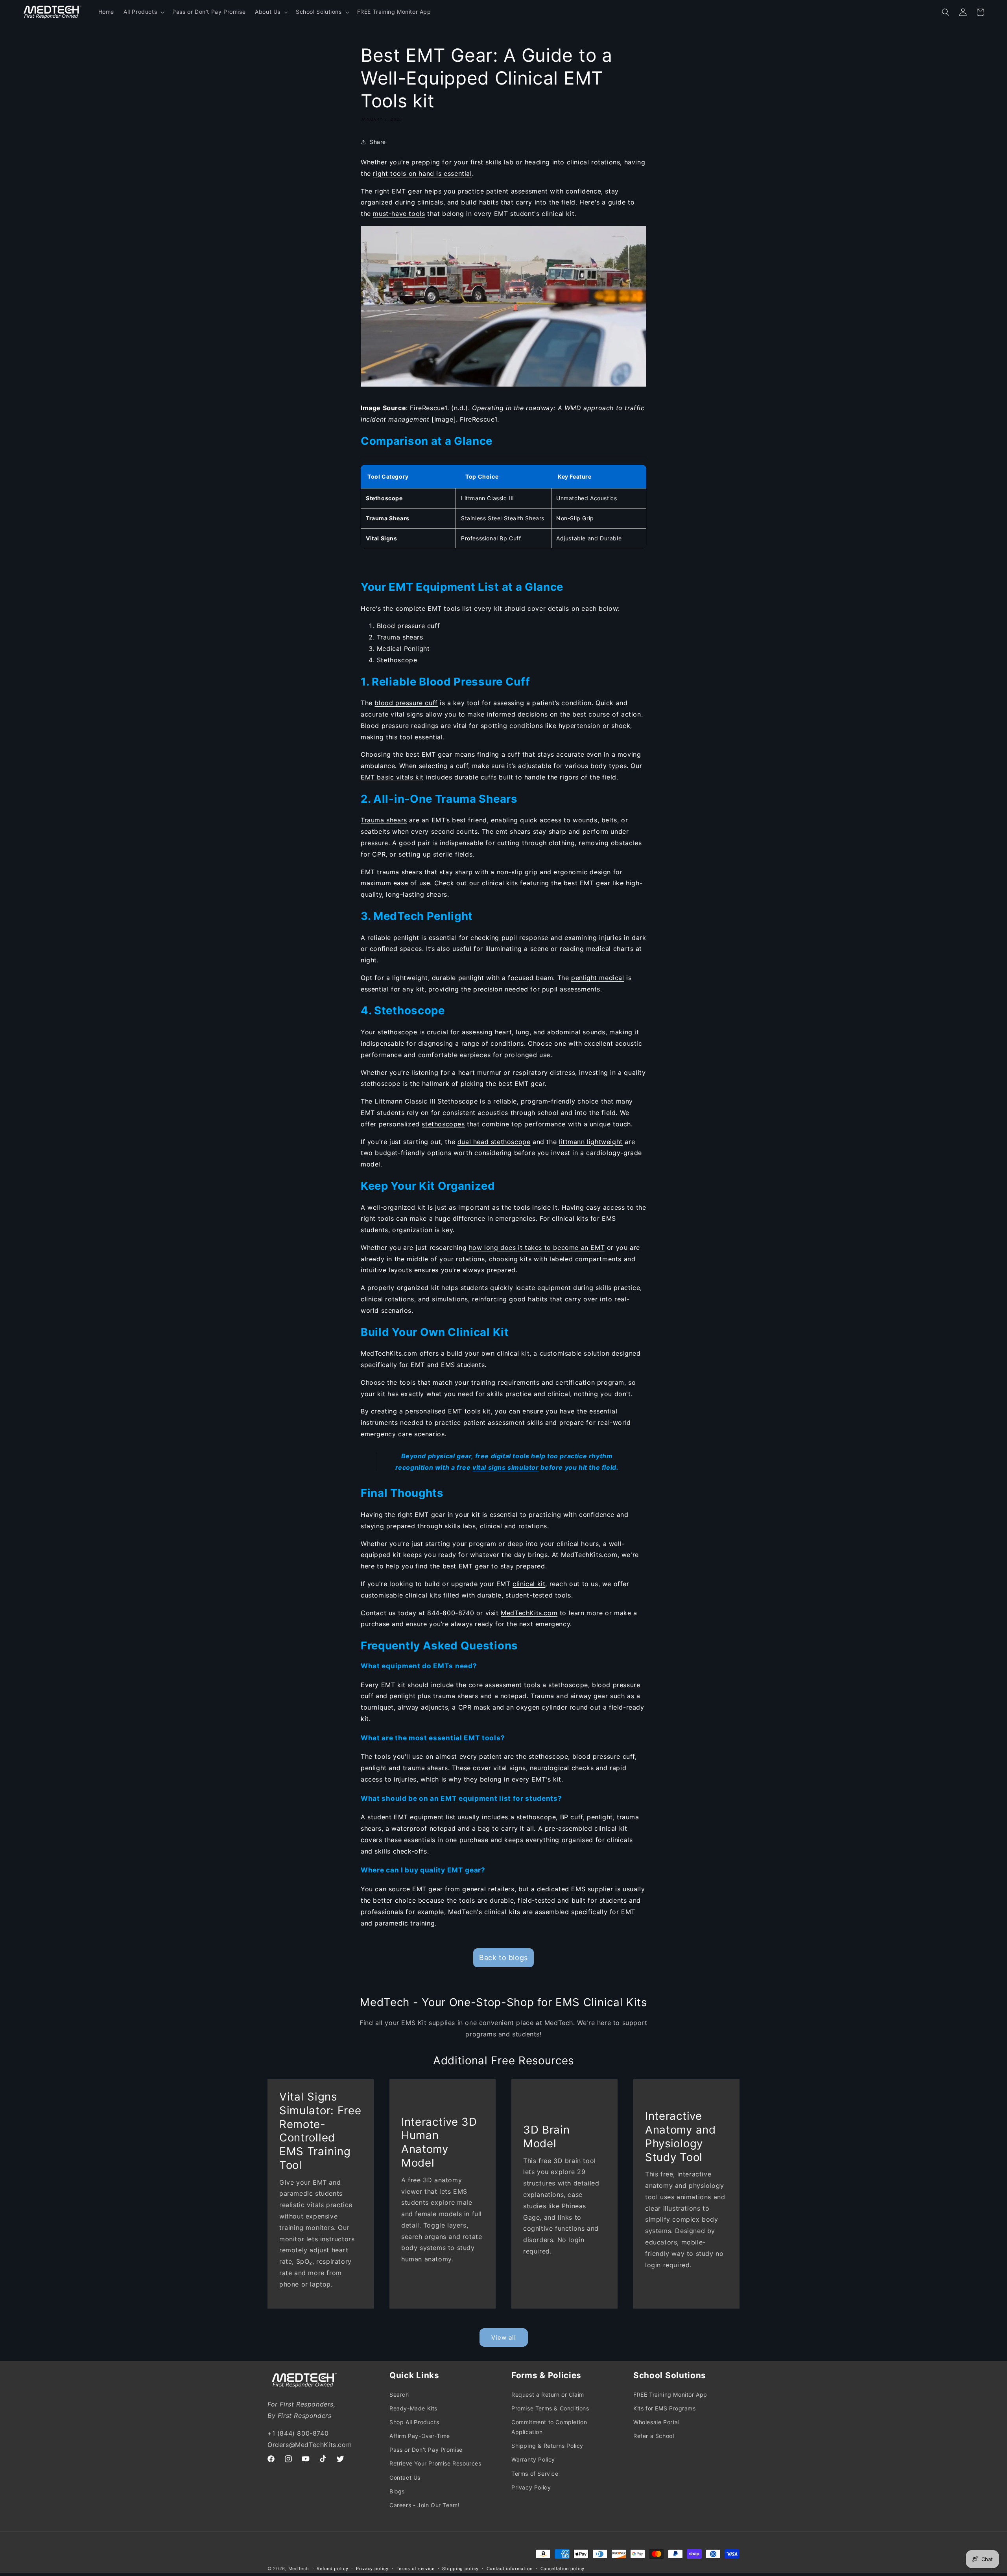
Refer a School (654, 2435)
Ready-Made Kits (413, 2408)
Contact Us (405, 2477)
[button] (143, 12)
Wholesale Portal (657, 2422)
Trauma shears (384, 820)
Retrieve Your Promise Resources (435, 2463)
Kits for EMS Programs (665, 2408)
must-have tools (399, 214)
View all (504, 2337)
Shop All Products (414, 2422)
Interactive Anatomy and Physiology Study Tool (681, 2136)
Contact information (510, 2569)
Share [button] (378, 142)
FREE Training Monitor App (670, 2394)
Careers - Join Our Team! (424, 2505)
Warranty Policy (533, 2459)
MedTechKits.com (529, 1613)
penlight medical (598, 978)
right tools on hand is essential (422, 173)
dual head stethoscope (494, 1142)
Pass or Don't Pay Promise (426, 2449)
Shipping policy (460, 2569)
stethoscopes (443, 1124)
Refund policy (332, 2569)
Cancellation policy (563, 2569)
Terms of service (416, 2569)
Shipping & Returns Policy (547, 2445)
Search (399, 2394)
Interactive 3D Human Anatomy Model (439, 2142)
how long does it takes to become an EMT (537, 1247)
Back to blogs (503, 1958)
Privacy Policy (531, 2487)
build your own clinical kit (488, 1353)
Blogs (397, 2491)
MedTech (299, 2569)
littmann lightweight (591, 1142)
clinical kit (529, 1584)
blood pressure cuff (406, 703)
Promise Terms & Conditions (550, 2408)
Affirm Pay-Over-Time (420, 2435)
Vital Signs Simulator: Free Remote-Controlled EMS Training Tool (320, 2131)
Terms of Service (535, 2473)
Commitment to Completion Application (549, 2427)
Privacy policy (372, 2569)
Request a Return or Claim (548, 2394)
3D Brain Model (547, 2137)
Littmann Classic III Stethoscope (426, 1101)
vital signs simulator (506, 1467)
